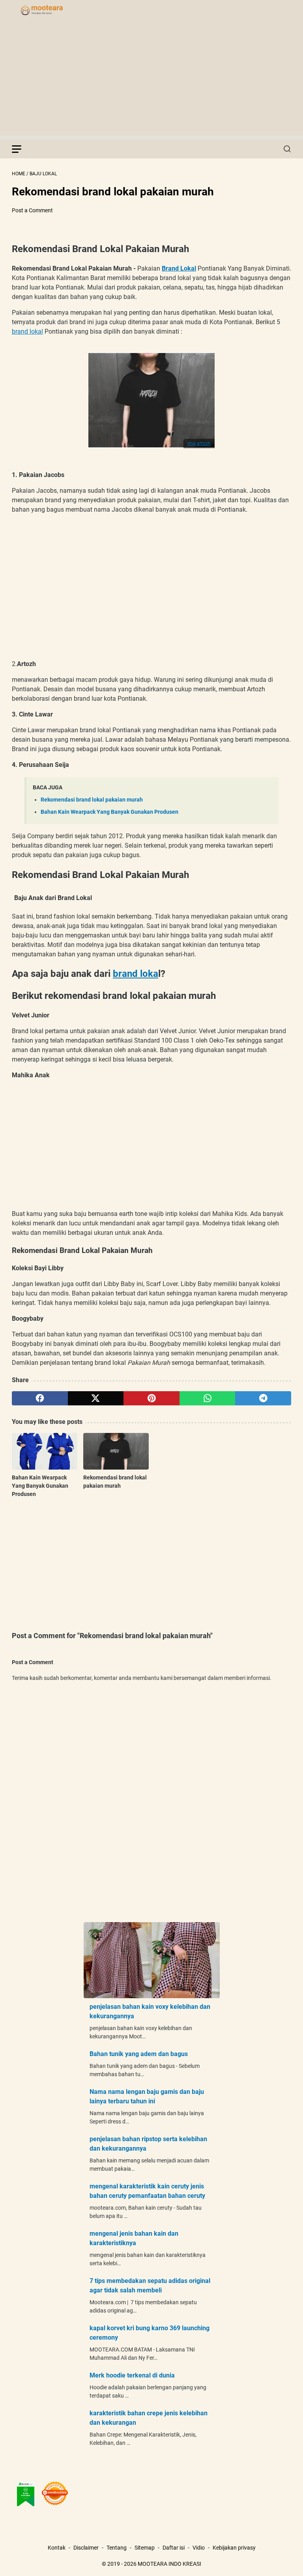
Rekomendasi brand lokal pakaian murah (92, 800)
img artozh (199, 444)
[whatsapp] (208, 1398)
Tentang (117, 2548)
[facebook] (40, 1398)
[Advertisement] (151, 80)
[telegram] (263, 1398)
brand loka (136, 974)
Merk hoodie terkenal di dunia (132, 2375)
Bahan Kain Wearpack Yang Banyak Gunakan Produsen (109, 812)
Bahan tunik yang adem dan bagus (139, 2054)
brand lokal (27, 331)
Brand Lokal (179, 268)
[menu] (21, 149)
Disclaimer (86, 2548)
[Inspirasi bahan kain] (54, 11)
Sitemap (145, 2548)
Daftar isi (174, 2548)
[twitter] (96, 1398)
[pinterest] (151, 1398)
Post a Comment (32, 210)
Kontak (57, 2548)
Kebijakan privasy (234, 2548)
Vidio (199, 2548)
